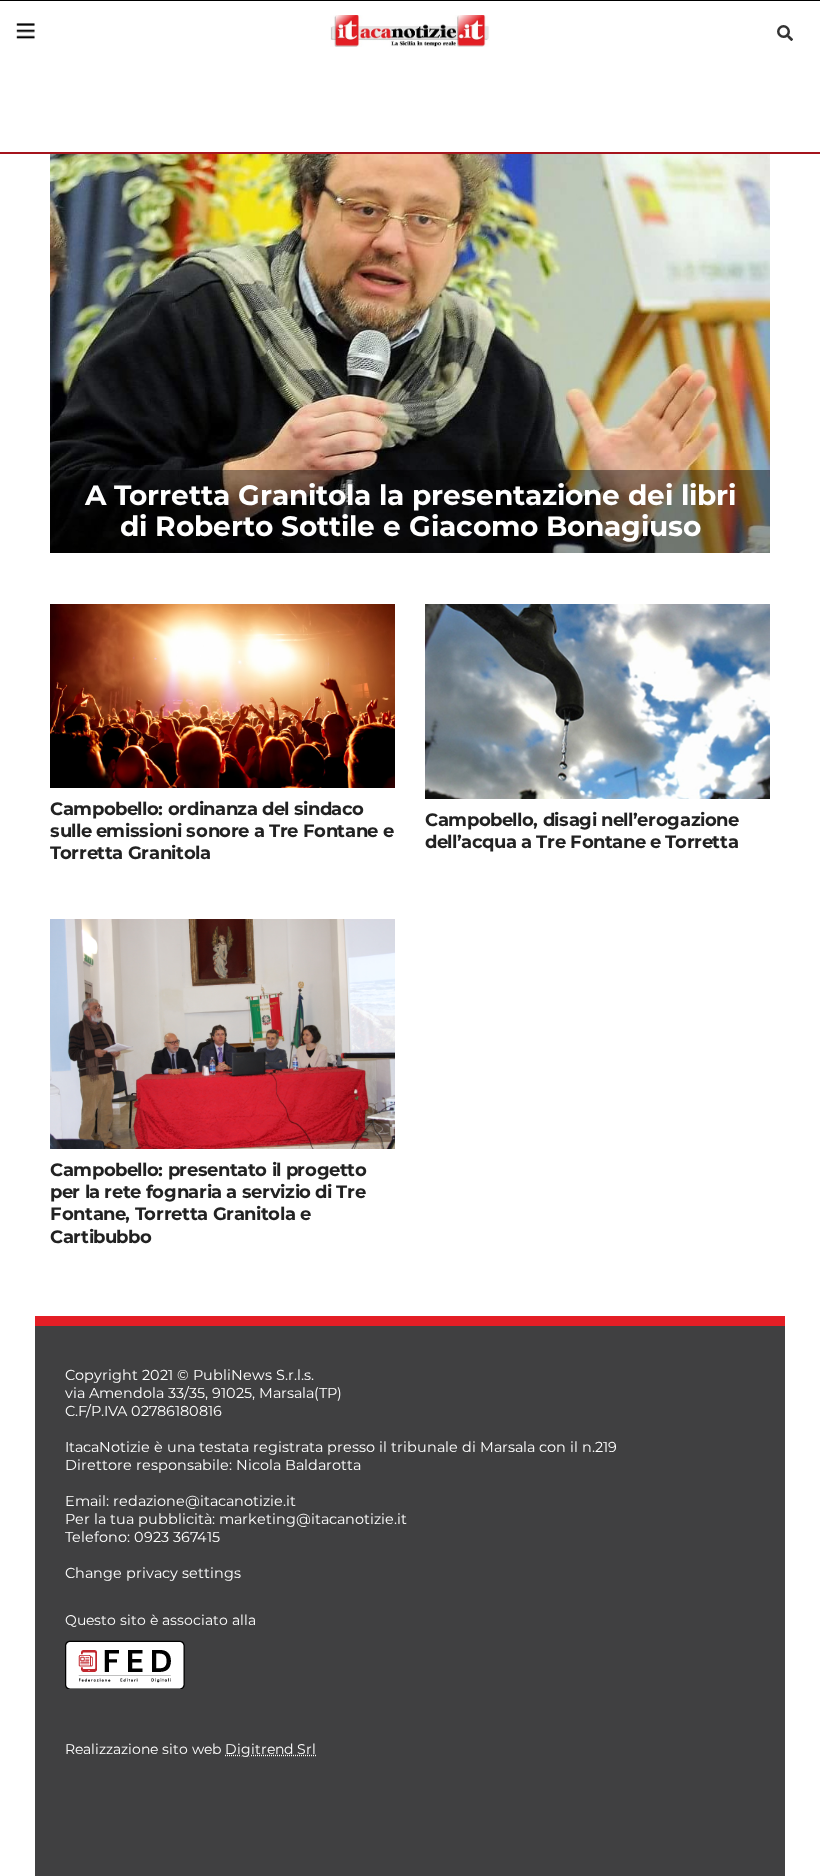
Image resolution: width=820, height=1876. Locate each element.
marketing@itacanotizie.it (313, 1519)
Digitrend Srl (270, 1749)
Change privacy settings (153, 1573)
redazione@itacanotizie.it (204, 1501)
